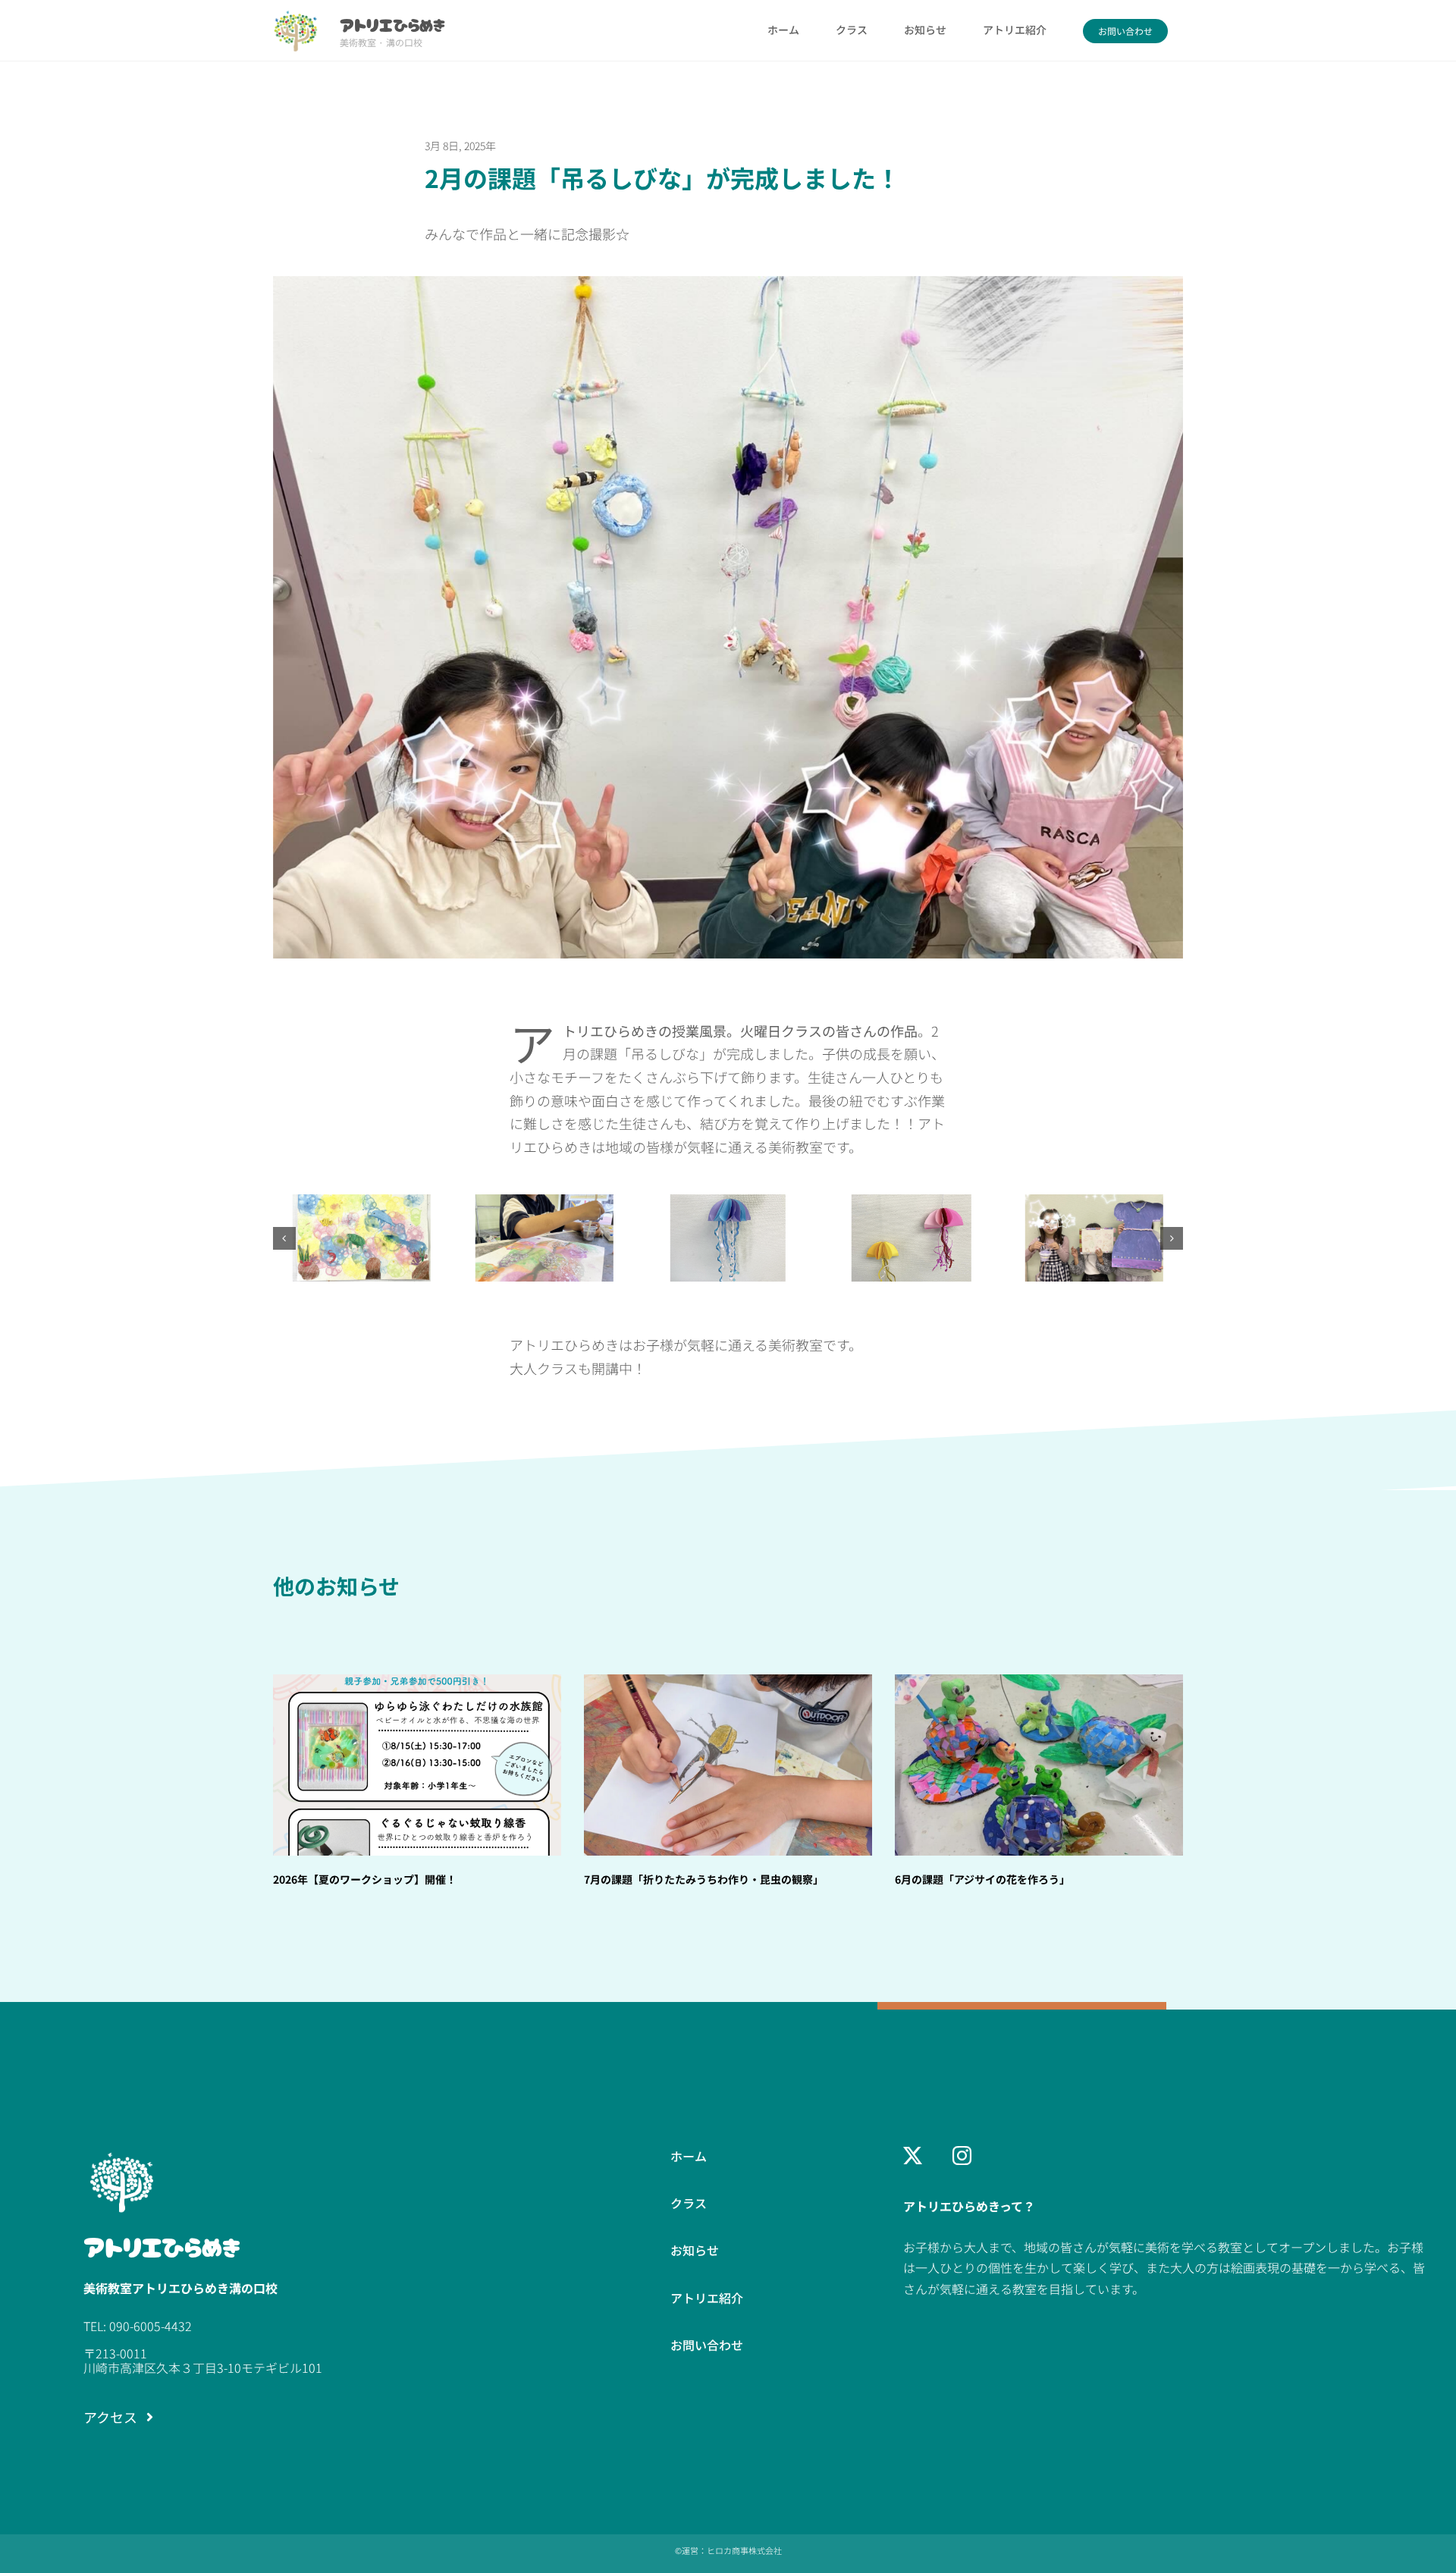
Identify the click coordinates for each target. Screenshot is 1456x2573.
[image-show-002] (911, 1204)
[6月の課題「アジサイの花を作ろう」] (1039, 1765)
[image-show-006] (362, 1204)
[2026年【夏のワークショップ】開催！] (417, 1765)
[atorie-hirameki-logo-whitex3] (121, 2153)
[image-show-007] (544, 1204)
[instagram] (962, 2156)
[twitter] (913, 2156)
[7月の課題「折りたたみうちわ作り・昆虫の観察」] (728, 1765)
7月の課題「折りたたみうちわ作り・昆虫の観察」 (704, 1879)
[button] (284, 1238)
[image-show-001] (728, 1204)
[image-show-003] (1094, 1204)
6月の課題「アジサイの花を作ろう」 (982, 1879)
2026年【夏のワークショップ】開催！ (365, 1879)
